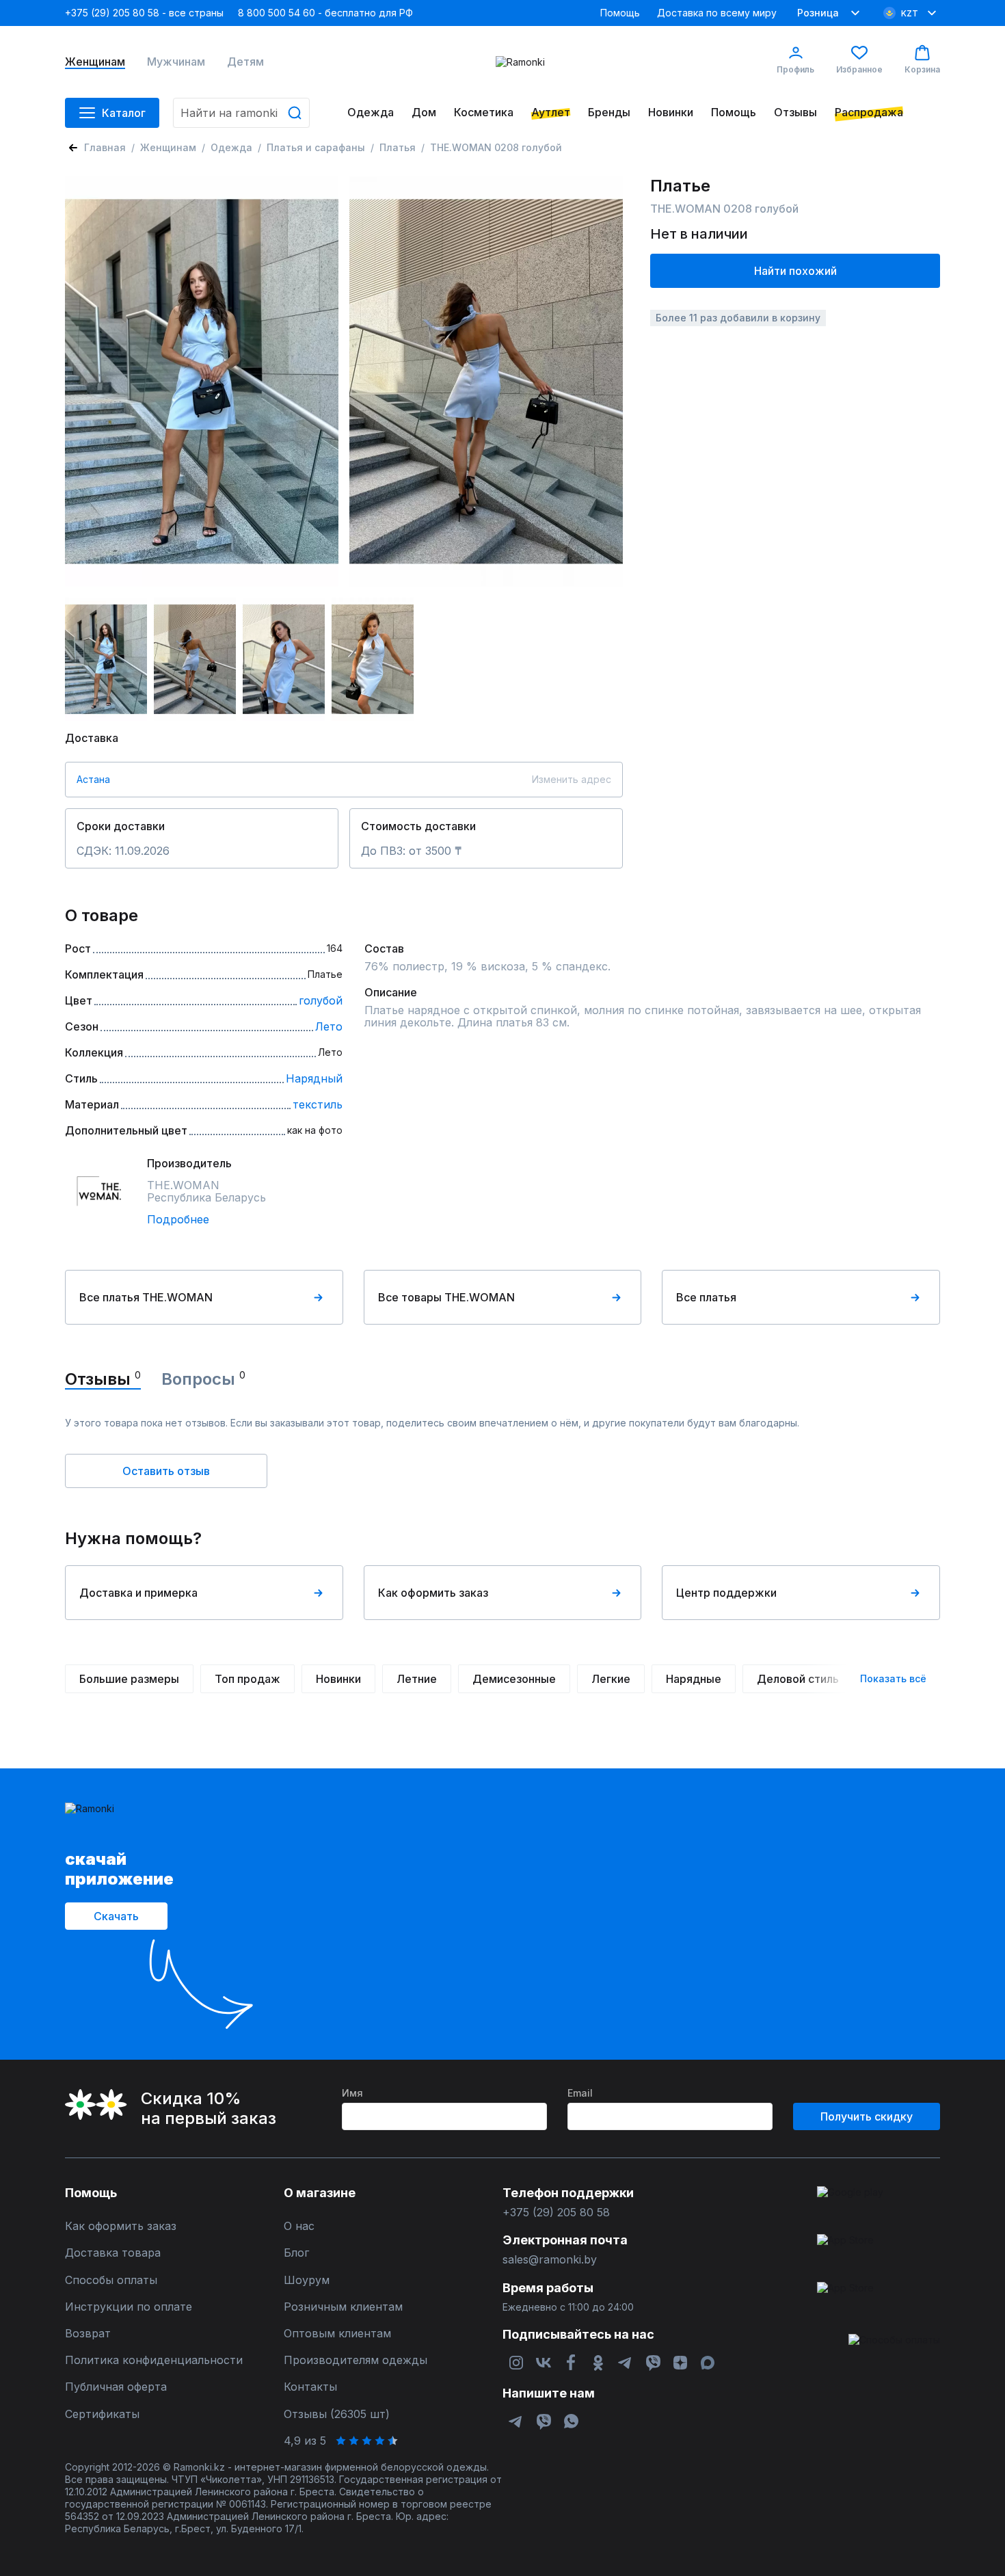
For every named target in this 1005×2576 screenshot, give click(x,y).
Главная (105, 147)
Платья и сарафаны (316, 147)
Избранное (859, 69)
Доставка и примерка (138, 1593)
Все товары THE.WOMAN (446, 1297)
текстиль (318, 1104)
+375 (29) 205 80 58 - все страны (144, 13)
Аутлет (551, 112)
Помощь (620, 13)
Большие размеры (129, 1679)
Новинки (671, 112)
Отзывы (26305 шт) (337, 2414)
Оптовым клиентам (337, 2334)
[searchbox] (241, 113)
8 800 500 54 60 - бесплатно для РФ (325, 13)
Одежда (371, 112)
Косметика (484, 112)
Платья (398, 147)
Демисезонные (514, 1679)
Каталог (124, 113)
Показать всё (893, 1678)
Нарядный (314, 1078)
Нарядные (694, 1679)
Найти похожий (795, 271)
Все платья (706, 1297)
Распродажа (869, 112)
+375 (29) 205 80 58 (556, 2213)
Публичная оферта (116, 2387)
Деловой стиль (798, 1679)
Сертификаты (102, 2414)
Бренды (609, 112)
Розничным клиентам (343, 2307)
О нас (299, 2226)
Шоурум (307, 2280)
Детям (245, 62)
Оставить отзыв (166, 1471)
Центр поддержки (726, 1593)
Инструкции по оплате (129, 2307)
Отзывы (795, 112)
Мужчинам (176, 62)
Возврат (88, 2334)
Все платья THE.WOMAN (146, 1297)
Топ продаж (247, 1679)
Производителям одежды (356, 2360)
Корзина (922, 69)
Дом (424, 112)
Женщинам (95, 62)
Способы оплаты (111, 2280)
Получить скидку (867, 2116)
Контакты (310, 2387)
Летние (417, 1679)
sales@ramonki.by (550, 2260)
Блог (296, 2253)
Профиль (795, 69)
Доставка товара (113, 2253)
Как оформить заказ (433, 1593)
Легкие (611, 1679)
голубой (321, 1000)
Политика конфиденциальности (154, 2360)
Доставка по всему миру (717, 13)
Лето (329, 1026)
